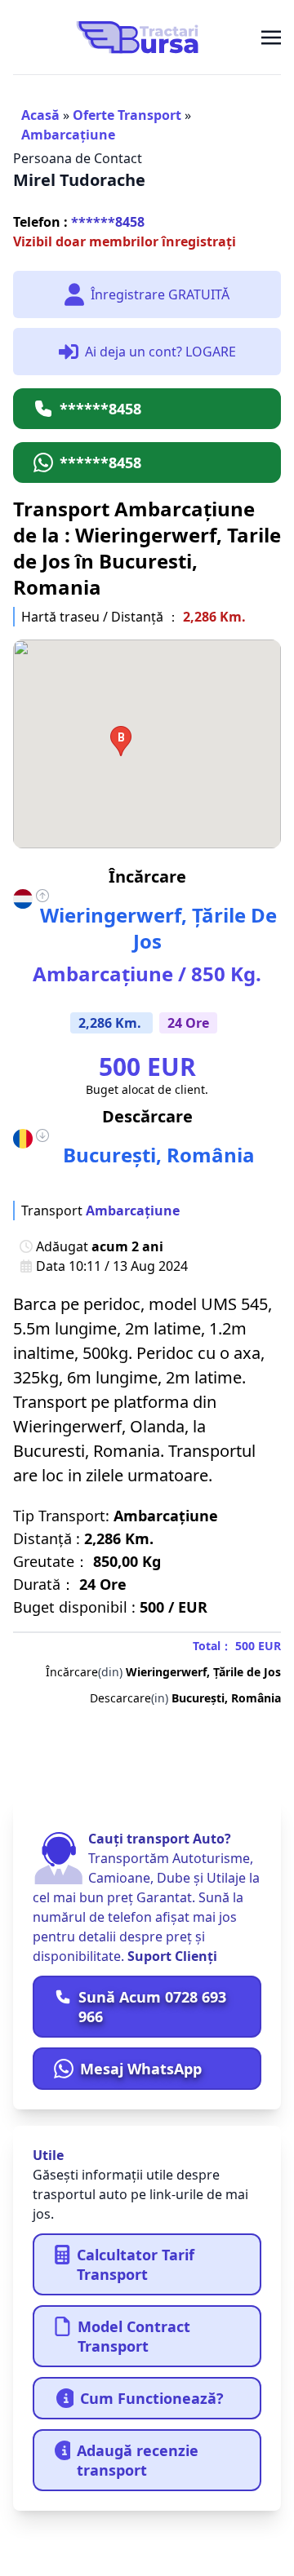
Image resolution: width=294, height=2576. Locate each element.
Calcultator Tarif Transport (136, 2264)
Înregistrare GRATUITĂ (160, 294)
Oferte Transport (127, 115)
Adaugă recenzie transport (138, 2460)
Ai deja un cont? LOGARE (160, 352)
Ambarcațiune (68, 135)
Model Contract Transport (134, 2336)
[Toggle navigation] (271, 37)
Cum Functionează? (152, 2398)
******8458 (79, 222)
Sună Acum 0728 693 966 (152, 2007)
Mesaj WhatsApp (141, 2069)
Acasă (40, 115)
